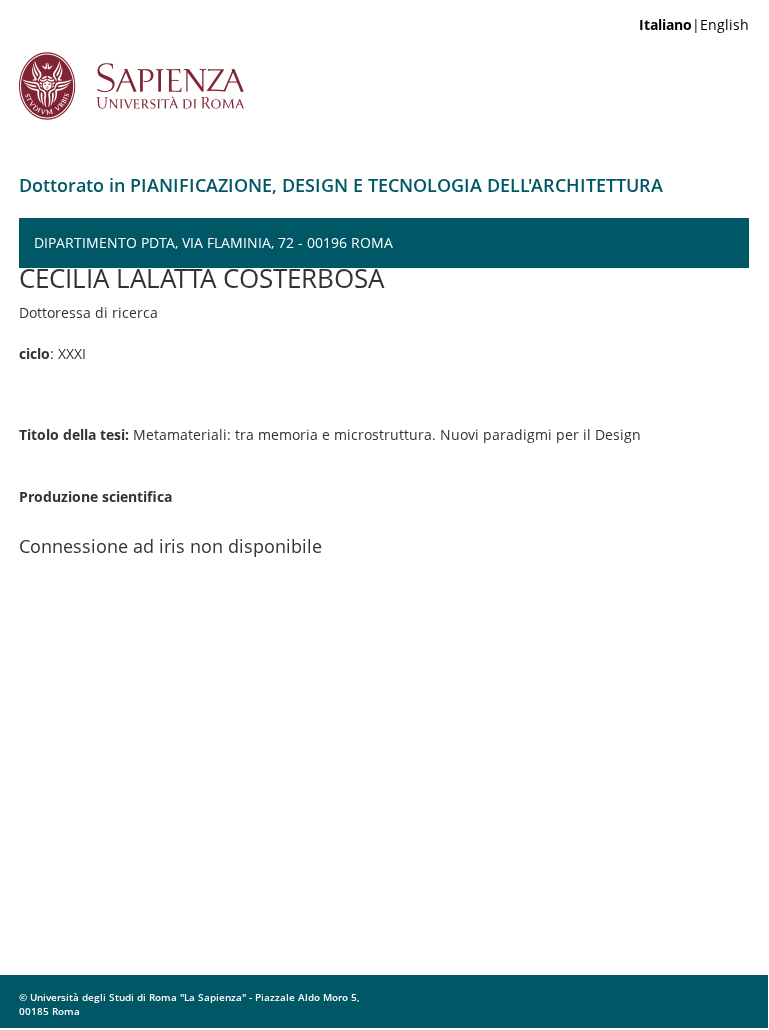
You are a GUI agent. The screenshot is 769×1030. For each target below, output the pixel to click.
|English (694, 24)
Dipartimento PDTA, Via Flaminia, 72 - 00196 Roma (213, 242)
